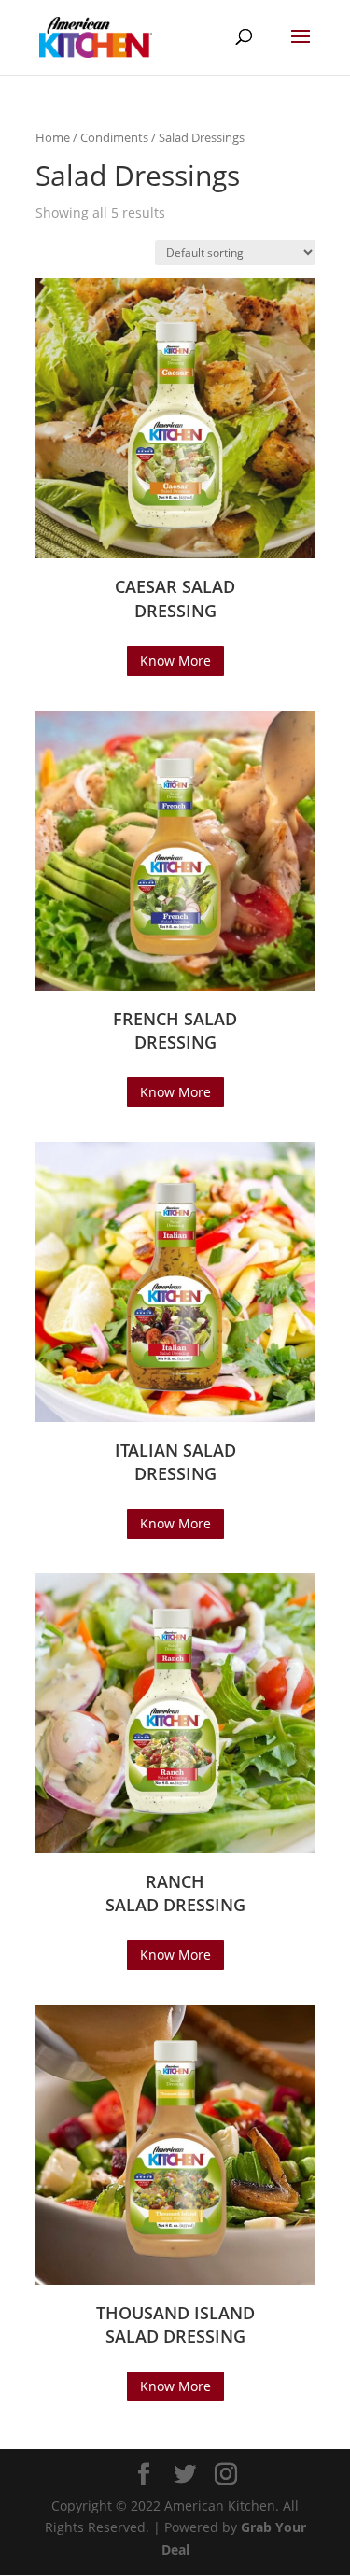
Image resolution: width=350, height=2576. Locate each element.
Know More (175, 661)
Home (53, 137)
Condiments (114, 137)
